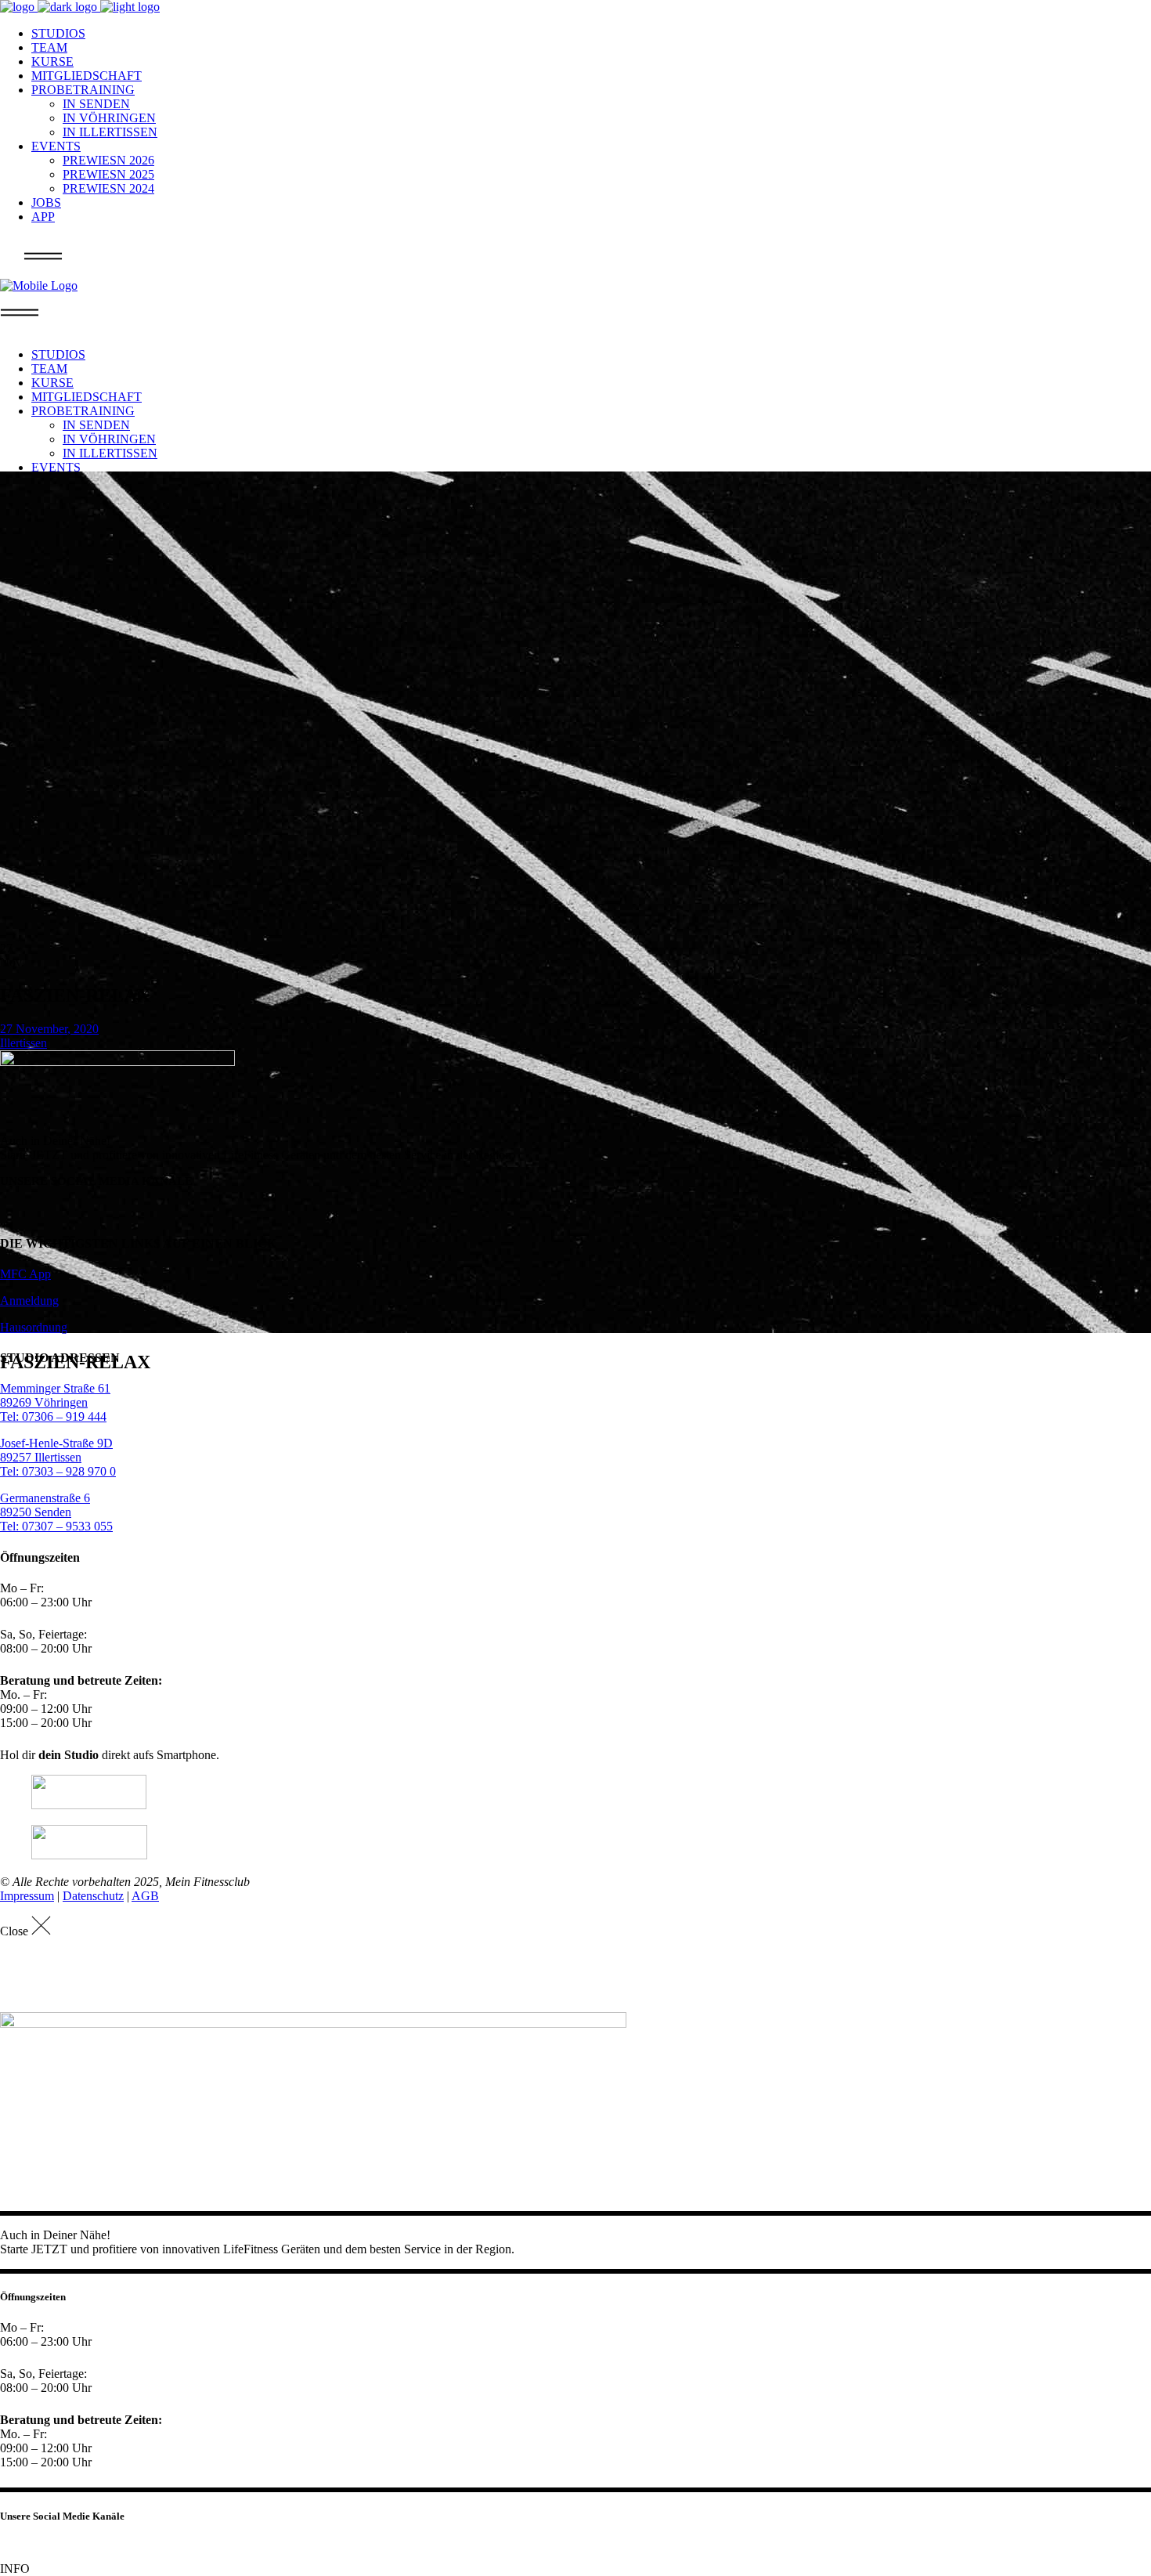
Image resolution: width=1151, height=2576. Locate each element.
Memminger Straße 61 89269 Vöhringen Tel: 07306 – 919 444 (55, 1402)
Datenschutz (93, 1896)
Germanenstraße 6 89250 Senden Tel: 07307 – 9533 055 (56, 1512)
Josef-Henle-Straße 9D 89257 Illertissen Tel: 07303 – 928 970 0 (58, 1457)
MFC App (25, 1274)
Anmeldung (29, 1301)
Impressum (27, 1896)
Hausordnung (34, 1327)
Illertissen (23, 1043)
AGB (145, 1896)
